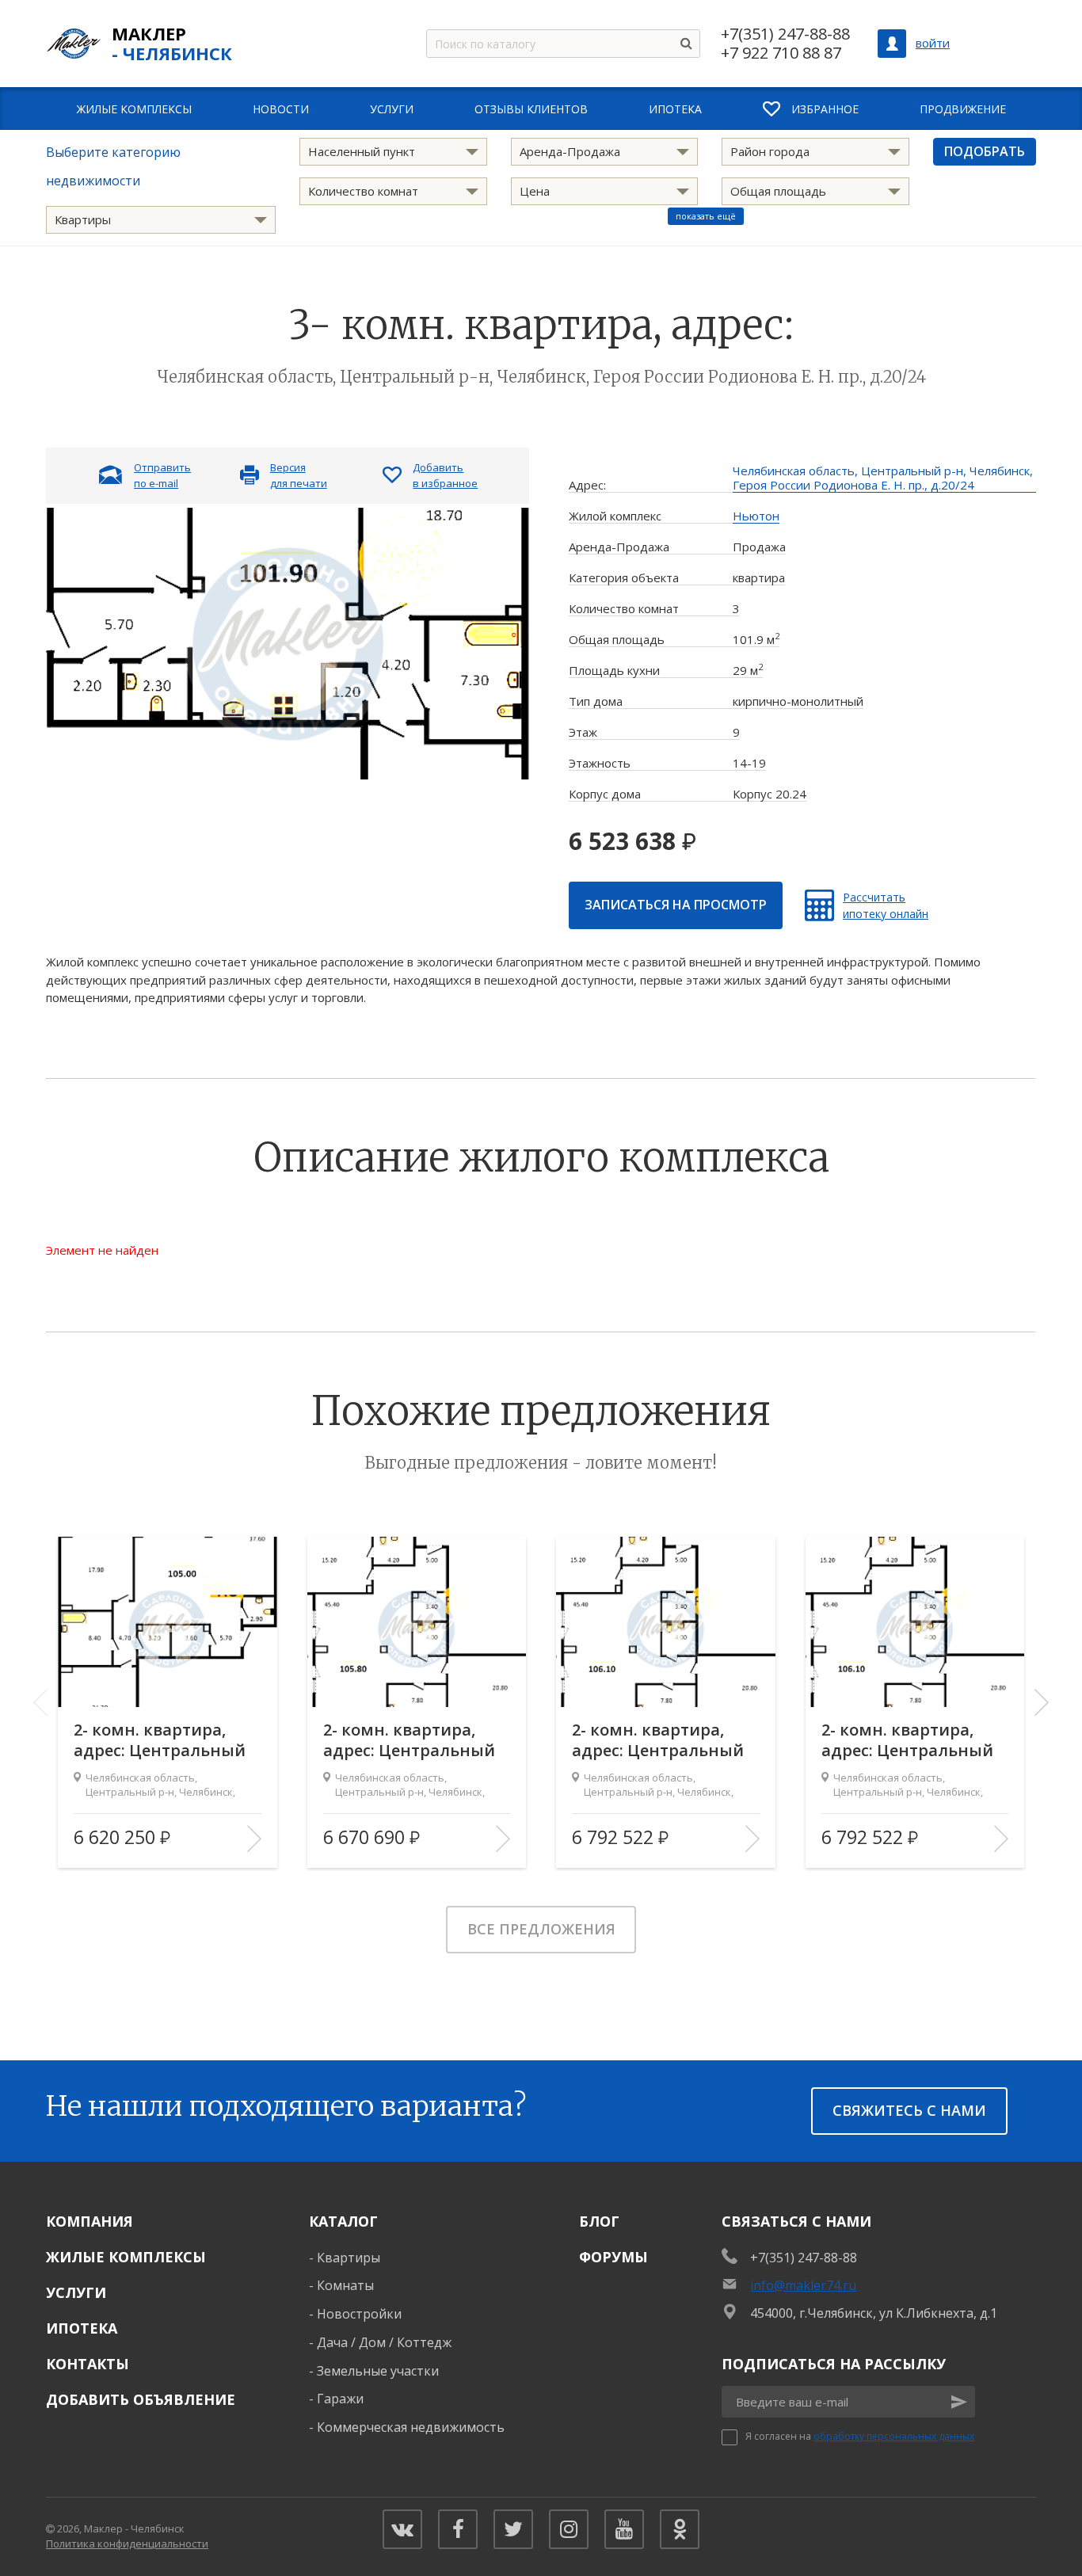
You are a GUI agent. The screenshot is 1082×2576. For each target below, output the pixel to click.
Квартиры (349, 2258)
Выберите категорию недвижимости (113, 166)
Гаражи (340, 2399)
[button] (1042, 1702)
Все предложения (541, 1929)
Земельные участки (378, 2371)
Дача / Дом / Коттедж (384, 2342)
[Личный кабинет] (892, 44)
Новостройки (359, 2314)
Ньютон (756, 516)
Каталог (343, 2221)
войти (933, 43)
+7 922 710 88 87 (781, 53)
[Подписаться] (959, 2402)
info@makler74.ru (803, 2285)
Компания (90, 2221)
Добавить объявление (141, 2399)
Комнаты (345, 2285)
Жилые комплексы (126, 2257)
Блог (599, 2221)
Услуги (76, 2292)
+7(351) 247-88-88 (785, 34)
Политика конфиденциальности (127, 2544)
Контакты (88, 2364)
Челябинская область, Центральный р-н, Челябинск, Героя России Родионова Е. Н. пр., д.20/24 (883, 478)
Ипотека (82, 2328)
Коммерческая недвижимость (411, 2427)
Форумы (613, 2257)
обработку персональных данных (894, 2436)
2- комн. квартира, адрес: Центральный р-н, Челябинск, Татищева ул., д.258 (160, 1740)
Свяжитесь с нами (909, 2110)
